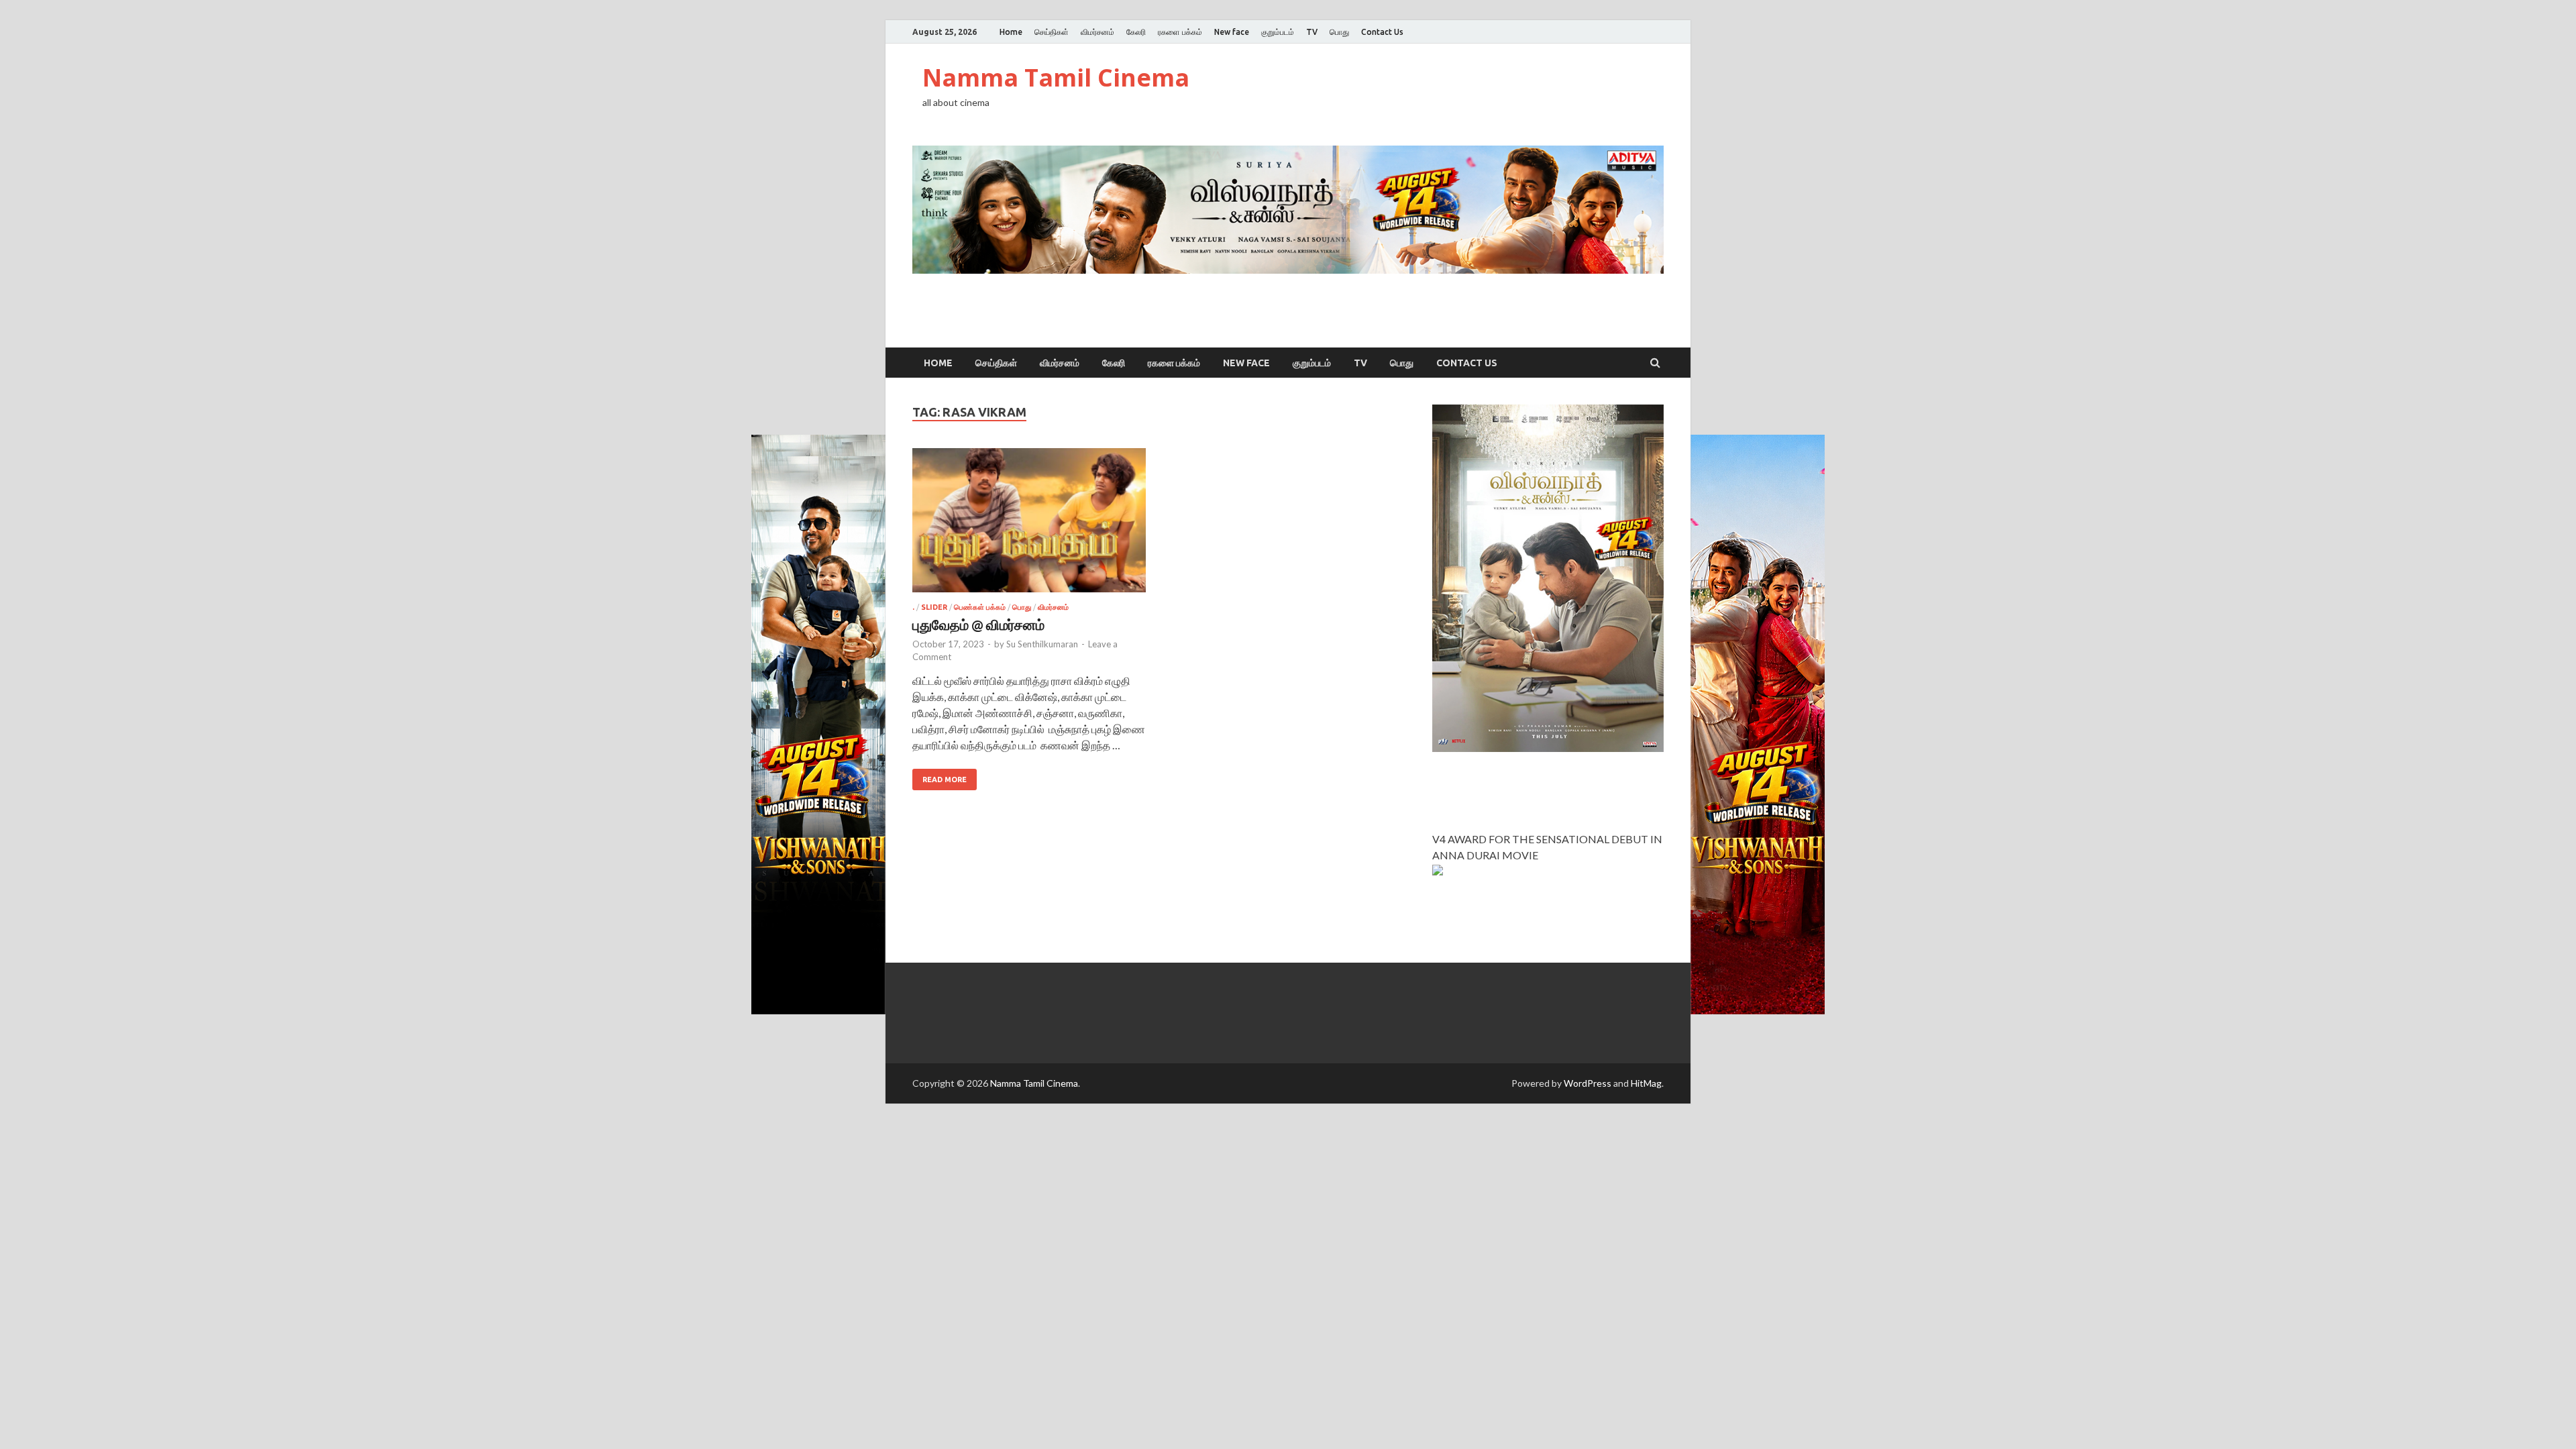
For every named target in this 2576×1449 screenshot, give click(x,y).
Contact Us (1382, 32)
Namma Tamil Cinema (1056, 77)
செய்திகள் (1052, 32)
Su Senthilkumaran (1042, 644)
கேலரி (1136, 32)
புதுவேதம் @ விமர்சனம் (978, 624)
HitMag (1646, 1083)
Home (1011, 32)
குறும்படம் (1278, 32)
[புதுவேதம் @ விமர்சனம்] (1029, 526)
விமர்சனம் (1097, 32)
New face (1232, 32)
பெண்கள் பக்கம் (980, 607)
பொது (1339, 32)
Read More (945, 780)
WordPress (1588, 1083)
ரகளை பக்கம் (1180, 32)
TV (1312, 32)
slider (934, 607)
